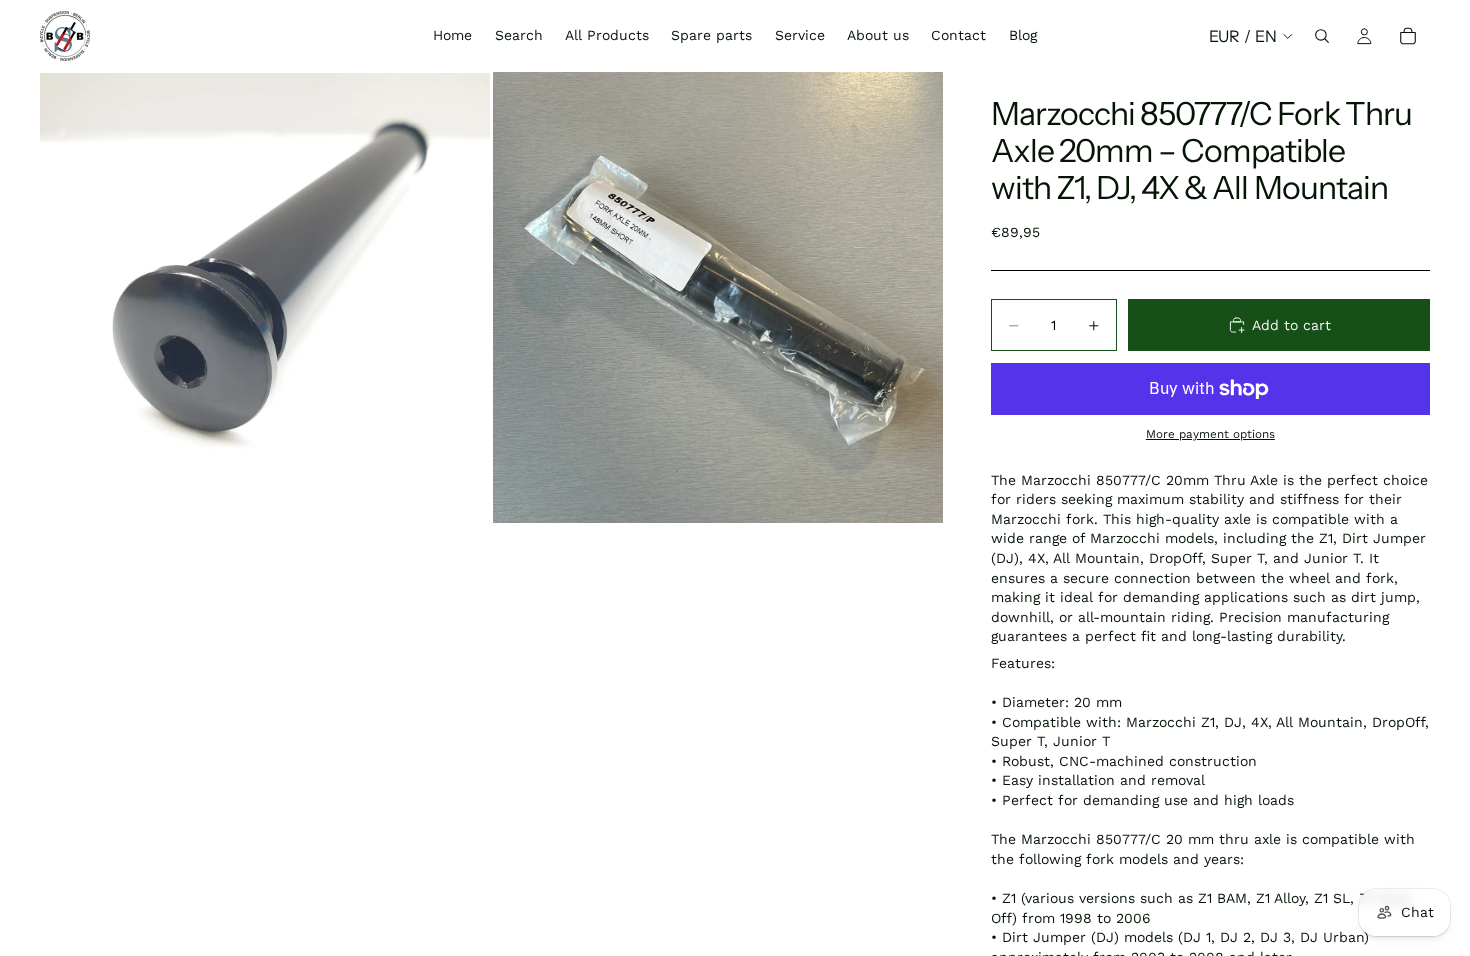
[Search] (1322, 36)
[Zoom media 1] (265, 297)
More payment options (1210, 434)
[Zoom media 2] (718, 297)
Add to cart (1291, 325)
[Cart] (1408, 36)
